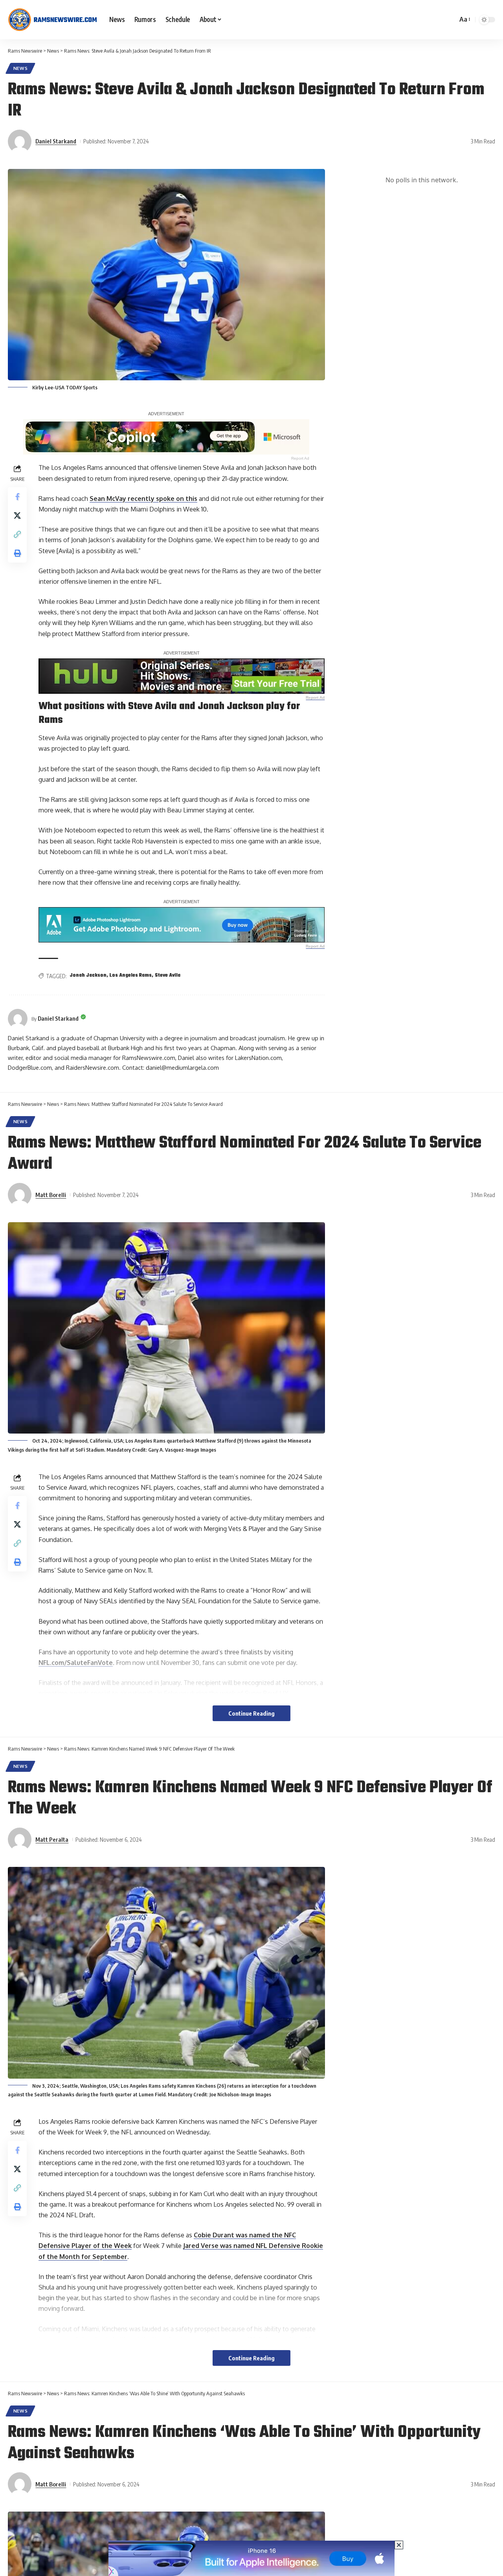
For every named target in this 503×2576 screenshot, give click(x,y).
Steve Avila (168, 975)
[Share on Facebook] (17, 497)
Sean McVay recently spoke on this (143, 499)
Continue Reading (251, 1713)
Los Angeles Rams (131, 975)
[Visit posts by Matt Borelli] (20, 1195)
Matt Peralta (52, 1839)
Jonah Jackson (88, 975)
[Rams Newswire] (52, 20)
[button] (464, 19)
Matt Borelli (51, 1195)
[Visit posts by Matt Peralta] (20, 1839)
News (21, 68)
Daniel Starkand (56, 141)
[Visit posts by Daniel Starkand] (20, 141)
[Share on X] (17, 515)
